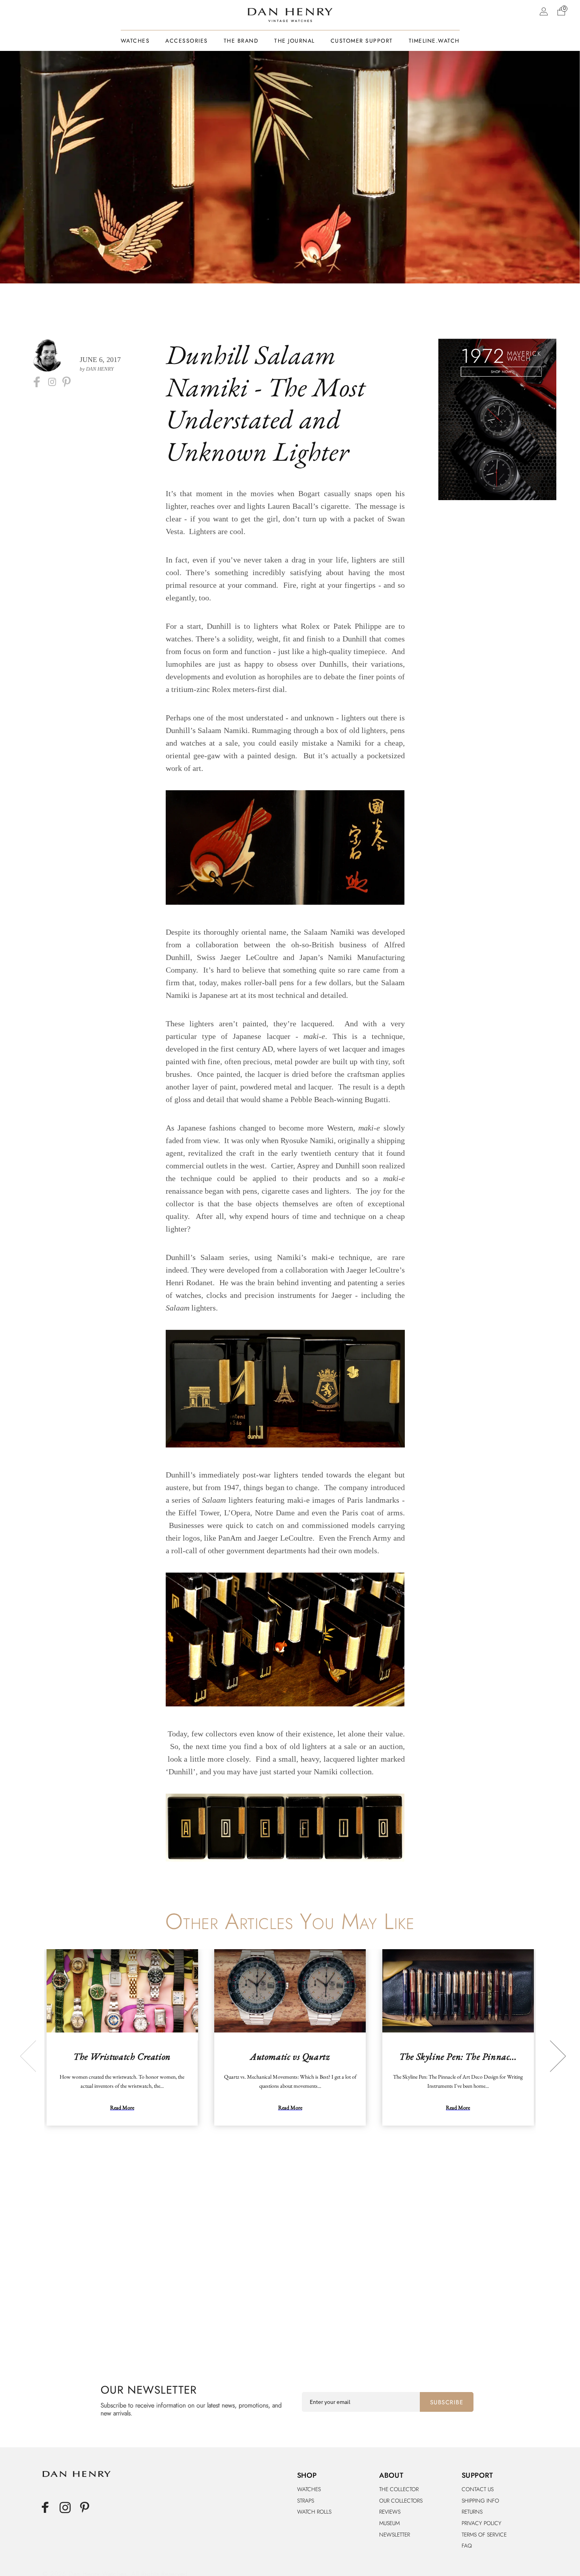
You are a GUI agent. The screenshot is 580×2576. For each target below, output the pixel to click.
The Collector (399, 2489)
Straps (306, 2501)
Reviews (390, 2512)
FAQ (467, 2546)
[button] (561, 11)
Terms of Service (484, 2535)
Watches (309, 2489)
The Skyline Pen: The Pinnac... (458, 2056)
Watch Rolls (314, 2512)
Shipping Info (480, 2501)
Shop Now (501, 372)
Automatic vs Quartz (290, 2056)
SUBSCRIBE (447, 2402)
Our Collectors (401, 2501)
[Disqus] (290, 2258)
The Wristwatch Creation (122, 2056)
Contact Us (478, 2489)
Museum (389, 2523)
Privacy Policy (482, 2523)
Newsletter (395, 2535)
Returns (472, 2512)
